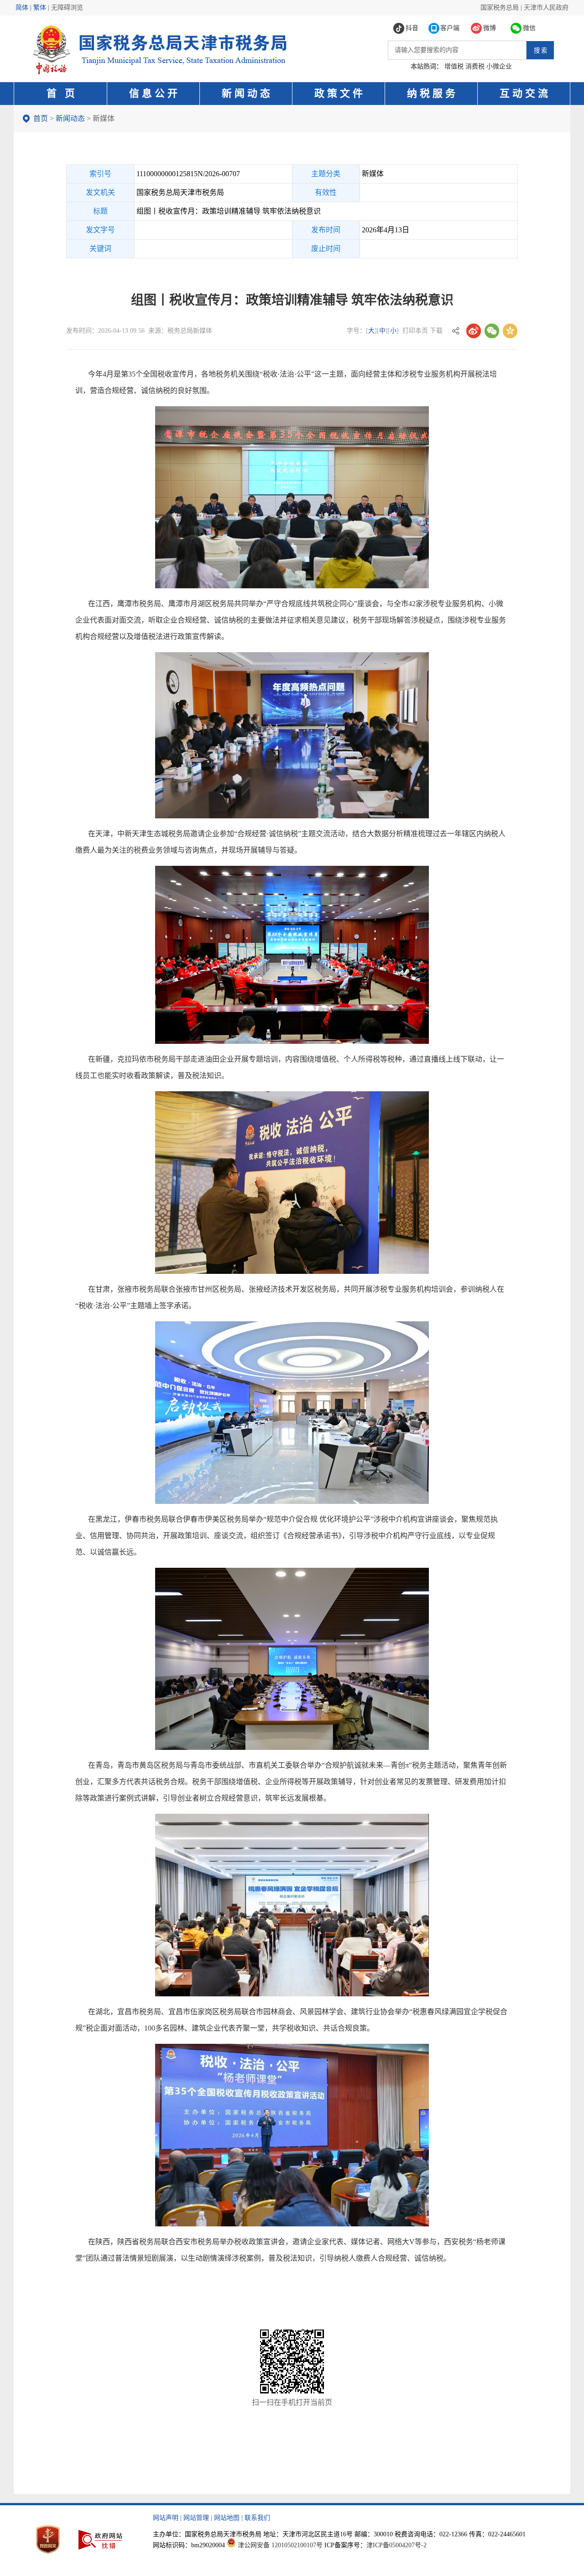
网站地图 (227, 2518)
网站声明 (166, 2518)
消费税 (475, 66)
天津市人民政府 (546, 8)
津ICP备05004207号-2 (396, 2545)
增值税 (454, 66)
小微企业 (499, 66)
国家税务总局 (500, 8)
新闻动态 (70, 118)
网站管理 (196, 2518)
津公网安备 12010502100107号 (280, 2545)
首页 (41, 118)
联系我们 (257, 2518)
